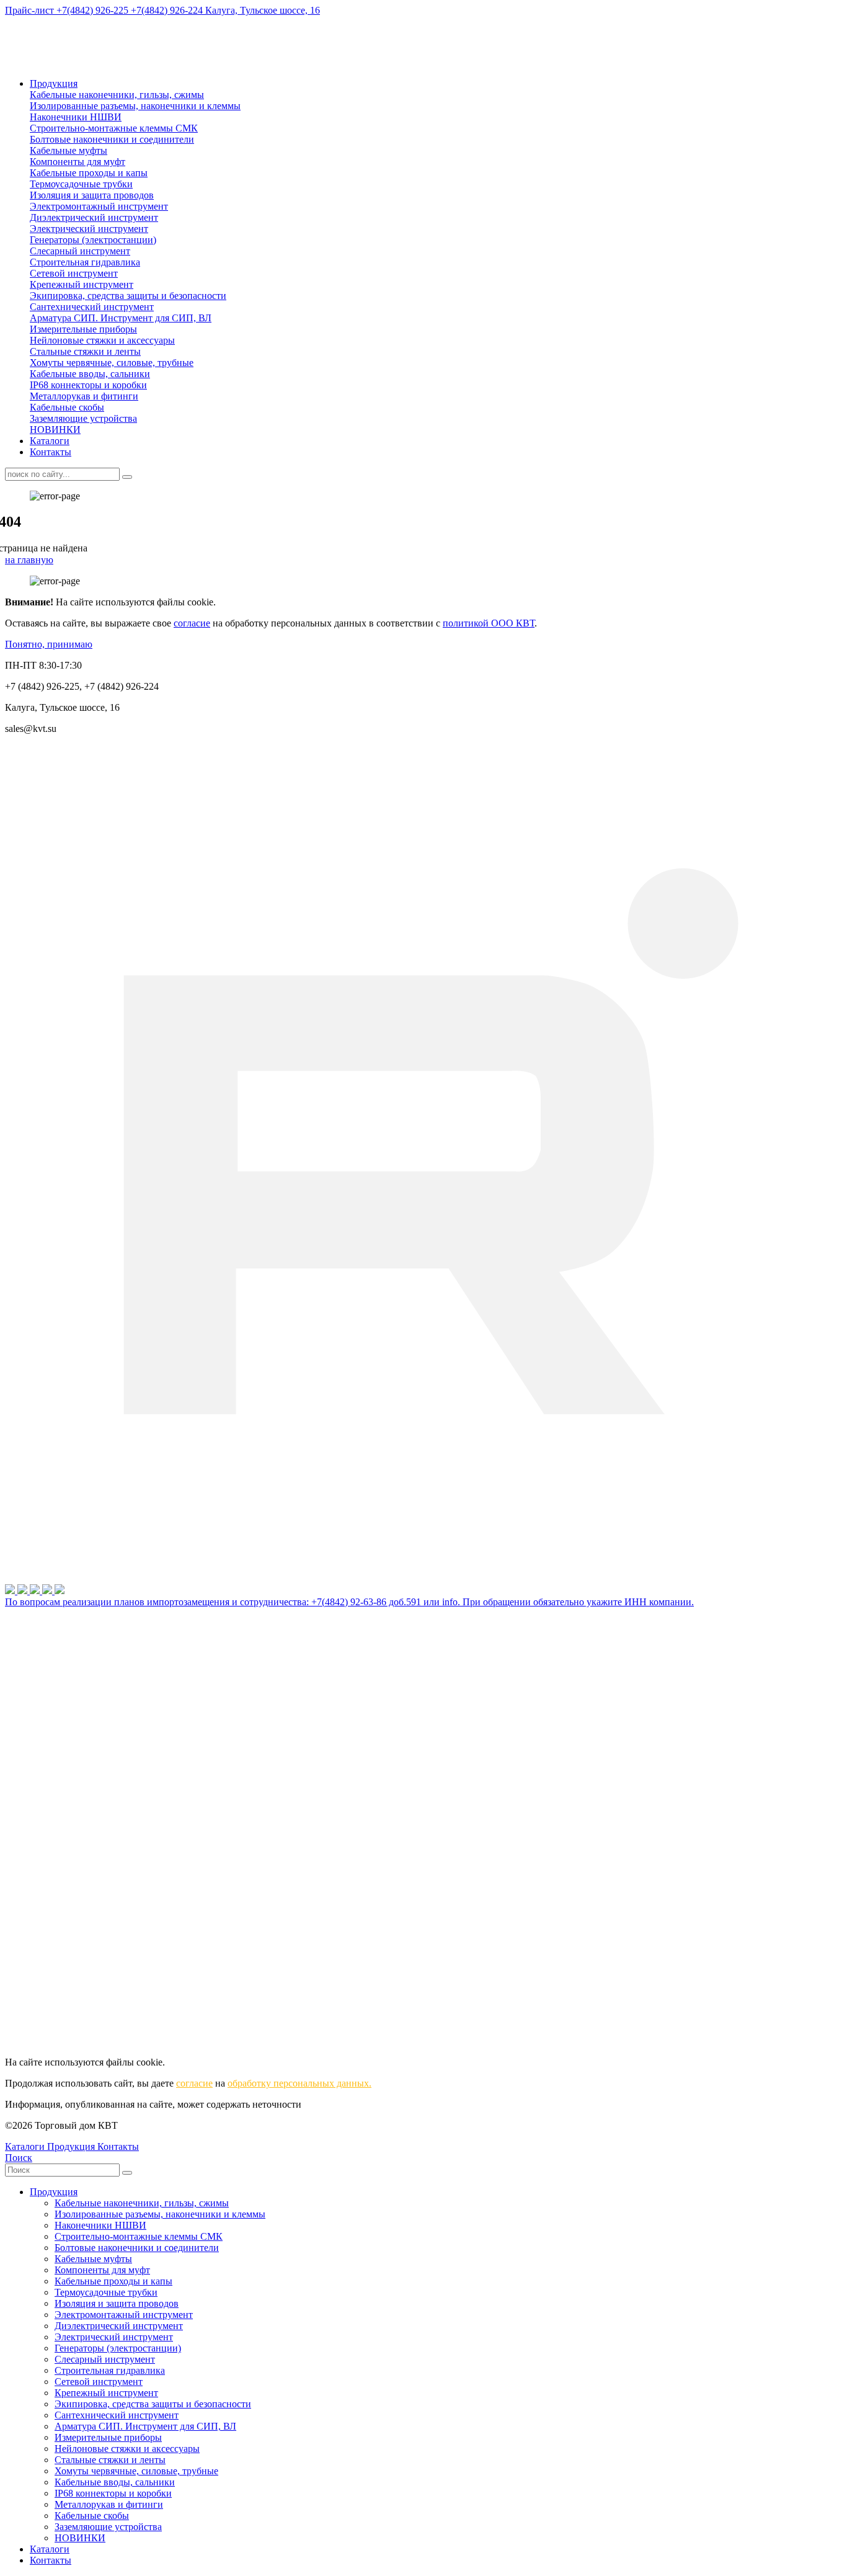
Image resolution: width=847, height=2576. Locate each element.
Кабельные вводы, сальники (90, 374)
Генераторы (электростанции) (93, 240)
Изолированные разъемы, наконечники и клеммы (135, 106)
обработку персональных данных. (299, 2083)
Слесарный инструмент (80, 251)
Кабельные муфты (69, 150)
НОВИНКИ (55, 430)
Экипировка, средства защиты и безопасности (128, 296)
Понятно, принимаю (49, 644)
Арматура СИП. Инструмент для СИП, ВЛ (121, 318)
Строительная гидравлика (85, 262)
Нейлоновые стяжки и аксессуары (102, 340)
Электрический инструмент (89, 229)
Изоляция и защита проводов (92, 195)
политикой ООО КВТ (489, 623)
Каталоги (50, 441)
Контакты (51, 452)
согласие (192, 623)
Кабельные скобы (67, 407)
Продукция (54, 83)
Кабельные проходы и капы (89, 173)
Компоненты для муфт (78, 162)
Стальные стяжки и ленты (85, 351)
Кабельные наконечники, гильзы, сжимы (117, 95)
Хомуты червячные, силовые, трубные (112, 363)
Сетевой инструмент (74, 273)
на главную (29, 560)
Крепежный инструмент (82, 284)
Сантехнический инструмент (92, 307)
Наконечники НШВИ (76, 117)
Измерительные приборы (83, 329)
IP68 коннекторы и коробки (88, 385)
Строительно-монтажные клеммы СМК (114, 128)
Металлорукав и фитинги (84, 396)
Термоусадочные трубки (81, 184)
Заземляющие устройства (83, 418)
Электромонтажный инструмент (99, 206)
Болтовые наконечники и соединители (112, 139)
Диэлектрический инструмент (94, 217)
